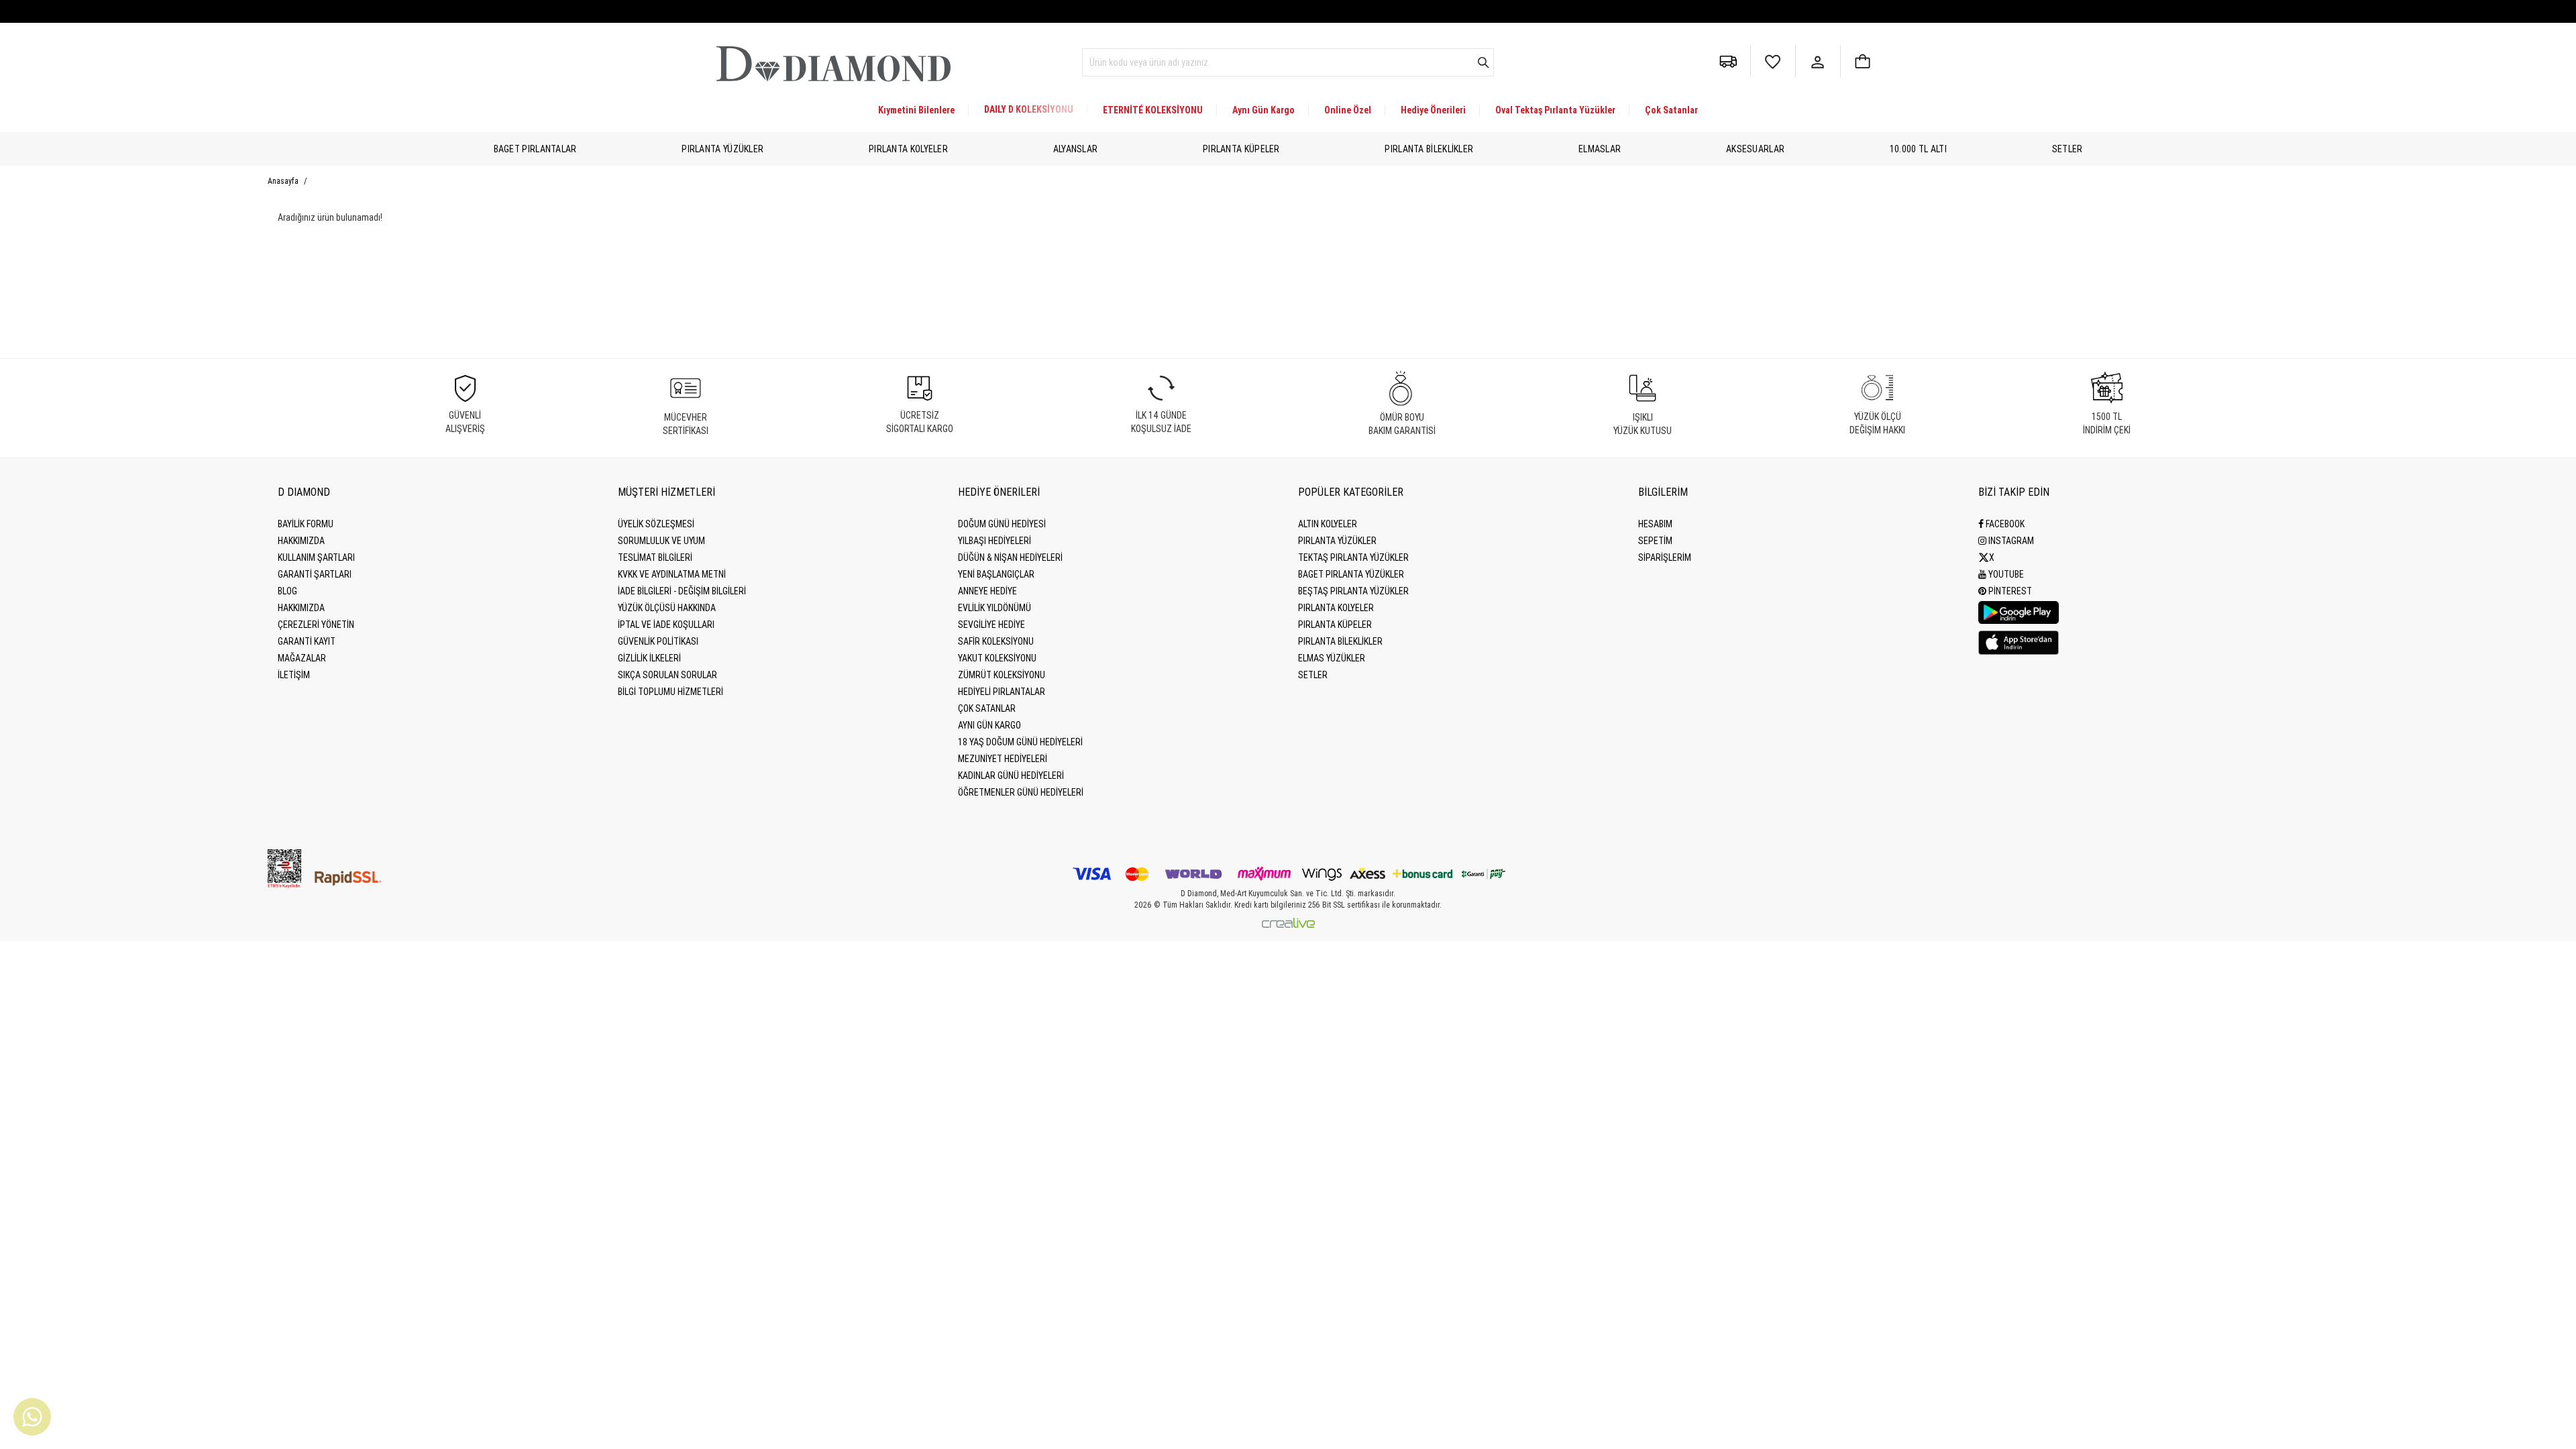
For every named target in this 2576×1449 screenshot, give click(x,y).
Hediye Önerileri (1433, 110)
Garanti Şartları (315, 574)
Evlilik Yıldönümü (995, 608)
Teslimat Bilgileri (655, 557)
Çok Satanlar (1671, 110)
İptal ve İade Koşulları (666, 625)
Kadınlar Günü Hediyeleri (1011, 775)
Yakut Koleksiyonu (997, 658)
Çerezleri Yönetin (316, 625)
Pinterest (2009, 591)
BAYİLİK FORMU (306, 524)
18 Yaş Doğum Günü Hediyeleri (1020, 742)
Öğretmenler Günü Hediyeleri (1021, 792)
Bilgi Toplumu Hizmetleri (670, 692)
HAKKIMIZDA (301, 608)
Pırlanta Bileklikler (1429, 149)
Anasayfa (284, 181)
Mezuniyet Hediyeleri (1003, 759)
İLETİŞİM (294, 675)
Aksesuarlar (1755, 149)
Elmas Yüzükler (1332, 658)
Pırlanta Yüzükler (722, 149)
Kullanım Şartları (316, 557)
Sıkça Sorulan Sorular (667, 675)
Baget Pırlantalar (535, 149)
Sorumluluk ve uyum (661, 541)
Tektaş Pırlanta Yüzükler (1353, 557)
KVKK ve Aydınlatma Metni (672, 574)
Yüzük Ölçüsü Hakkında (667, 608)
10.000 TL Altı (1918, 149)
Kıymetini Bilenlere (916, 110)
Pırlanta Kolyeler (908, 149)
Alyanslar (1076, 149)
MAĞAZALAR (302, 658)
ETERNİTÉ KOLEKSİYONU (1153, 110)
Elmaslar (1600, 149)
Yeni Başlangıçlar (996, 574)
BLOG (287, 591)
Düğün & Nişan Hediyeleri (1010, 557)
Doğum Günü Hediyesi (1002, 524)
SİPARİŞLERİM (1665, 557)
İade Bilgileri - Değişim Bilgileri (682, 591)
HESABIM (1655, 524)
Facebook (2004, 524)
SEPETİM (1655, 541)
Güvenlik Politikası (658, 641)
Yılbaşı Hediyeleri (995, 541)
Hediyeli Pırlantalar (1002, 692)
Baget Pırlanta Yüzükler (1351, 574)
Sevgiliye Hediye (991, 625)
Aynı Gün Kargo (1264, 110)
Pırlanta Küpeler (1241, 149)
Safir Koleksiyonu (996, 641)
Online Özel (1348, 110)
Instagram (2010, 541)
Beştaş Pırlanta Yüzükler (1353, 591)
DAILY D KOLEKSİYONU (1029, 109)
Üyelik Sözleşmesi (656, 524)
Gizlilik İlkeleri (649, 658)
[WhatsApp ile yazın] (32, 1417)
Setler (2068, 149)
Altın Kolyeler (1328, 524)
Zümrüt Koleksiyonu (1002, 675)
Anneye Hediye (987, 591)
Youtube (2005, 574)
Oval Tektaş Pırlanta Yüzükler (1555, 110)
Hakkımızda (301, 541)
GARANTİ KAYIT (307, 641)
